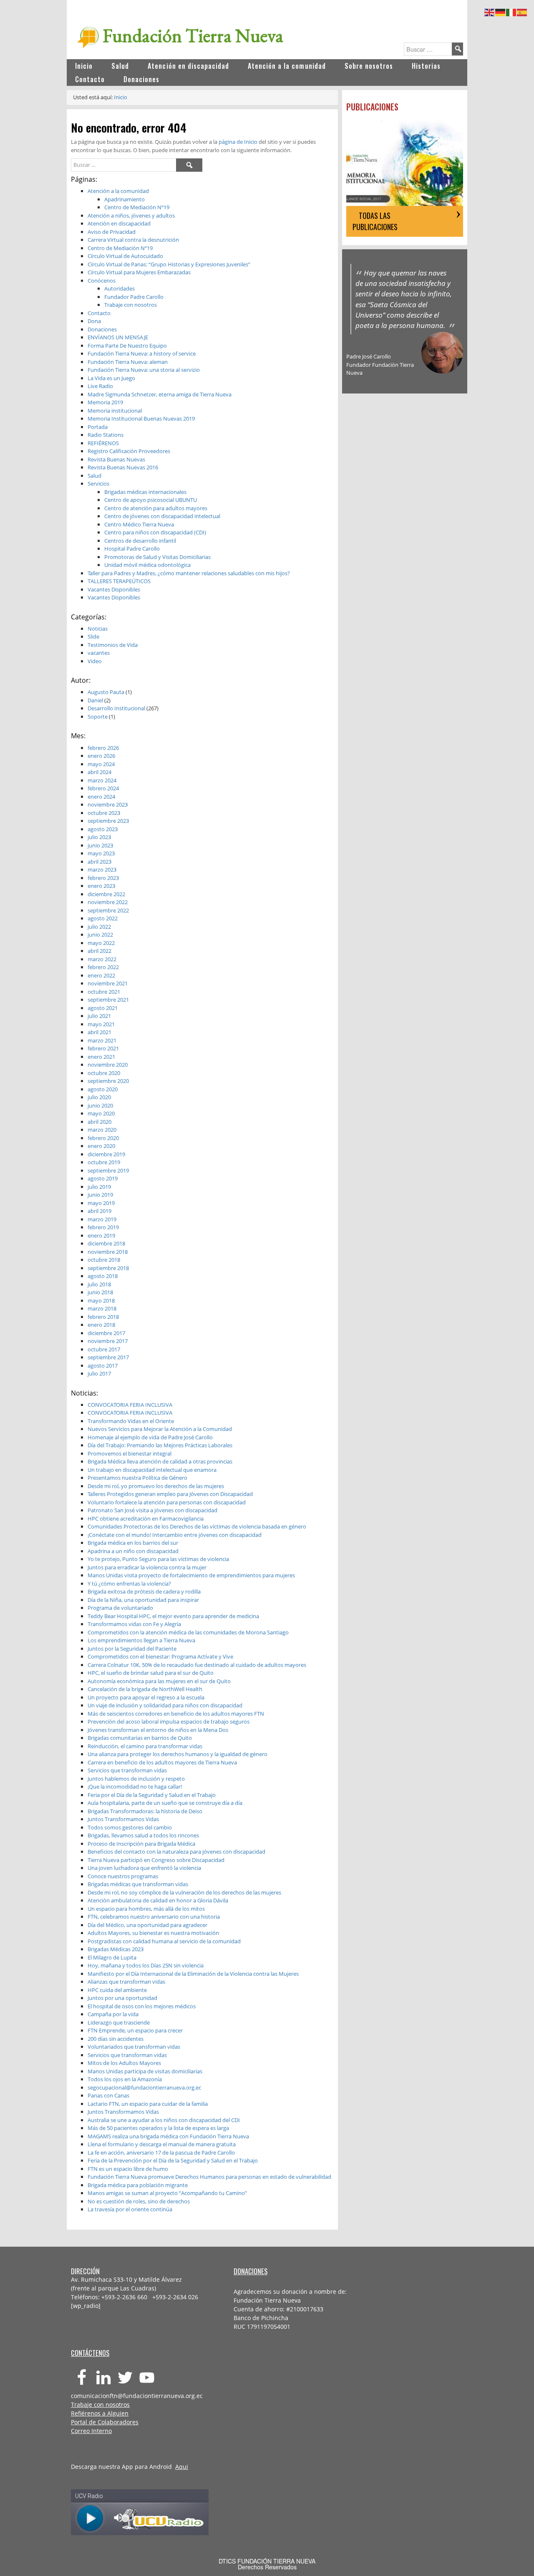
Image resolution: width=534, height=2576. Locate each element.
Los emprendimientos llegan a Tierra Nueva (141, 1640)
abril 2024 (99, 772)
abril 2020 (99, 1122)
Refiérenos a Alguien (100, 2413)
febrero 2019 (103, 1227)
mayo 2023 (101, 853)
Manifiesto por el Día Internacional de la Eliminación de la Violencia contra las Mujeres (193, 1974)
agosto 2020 (103, 1089)
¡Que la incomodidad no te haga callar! (135, 1787)
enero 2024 (101, 797)
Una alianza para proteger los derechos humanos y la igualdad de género (178, 1754)
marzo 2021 (102, 1040)
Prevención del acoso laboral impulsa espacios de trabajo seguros (169, 1722)
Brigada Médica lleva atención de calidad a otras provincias (160, 1461)
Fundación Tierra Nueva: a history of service (142, 353)
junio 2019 (100, 1195)
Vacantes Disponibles (114, 589)
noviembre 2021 (108, 983)
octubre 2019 (104, 1162)
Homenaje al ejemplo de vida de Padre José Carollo (150, 1437)
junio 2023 (100, 845)
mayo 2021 (101, 1024)
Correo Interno (91, 2431)
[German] (501, 11)
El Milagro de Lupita (112, 1957)
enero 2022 (101, 975)
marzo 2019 (102, 1219)
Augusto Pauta (106, 692)
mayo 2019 (101, 1203)
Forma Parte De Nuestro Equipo (127, 346)
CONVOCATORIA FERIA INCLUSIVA (130, 1405)
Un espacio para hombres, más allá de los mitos (146, 1909)
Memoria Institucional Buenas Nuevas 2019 (141, 418)
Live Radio (100, 386)
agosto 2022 (103, 918)
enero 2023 (101, 886)
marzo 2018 (102, 1308)
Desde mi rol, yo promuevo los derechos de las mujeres (156, 1486)
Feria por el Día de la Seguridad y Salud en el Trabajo (152, 1795)
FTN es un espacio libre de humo (128, 2169)
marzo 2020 (102, 1130)
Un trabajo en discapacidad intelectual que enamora (152, 1470)
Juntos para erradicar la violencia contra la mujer (147, 1567)
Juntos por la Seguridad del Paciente (132, 1649)
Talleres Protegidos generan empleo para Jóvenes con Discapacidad (170, 1494)
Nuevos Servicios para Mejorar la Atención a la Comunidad (160, 1429)
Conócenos (102, 281)
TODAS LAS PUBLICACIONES (375, 221)
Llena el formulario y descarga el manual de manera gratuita (162, 2144)
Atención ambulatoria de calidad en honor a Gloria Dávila (158, 1900)
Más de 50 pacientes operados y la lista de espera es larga (158, 2128)
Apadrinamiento (125, 199)
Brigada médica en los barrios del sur (133, 1543)
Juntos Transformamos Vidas (123, 1819)
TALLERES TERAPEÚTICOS (119, 581)
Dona (94, 321)
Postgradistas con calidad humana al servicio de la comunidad (164, 1941)
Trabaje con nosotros (131, 305)
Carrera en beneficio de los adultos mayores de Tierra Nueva (162, 1762)
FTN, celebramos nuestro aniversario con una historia (154, 1917)
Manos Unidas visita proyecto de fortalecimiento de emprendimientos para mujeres (191, 1575)
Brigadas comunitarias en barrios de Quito (140, 1738)
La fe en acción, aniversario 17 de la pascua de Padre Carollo (161, 2153)
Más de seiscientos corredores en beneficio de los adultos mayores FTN (176, 1714)
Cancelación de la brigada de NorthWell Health (145, 1689)
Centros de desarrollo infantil (140, 541)
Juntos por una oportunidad (122, 1998)
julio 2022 (99, 927)
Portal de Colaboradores (105, 2422)
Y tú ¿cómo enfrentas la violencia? (129, 1584)
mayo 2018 (101, 1301)
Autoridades (120, 288)
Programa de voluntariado (120, 1608)
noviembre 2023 (108, 804)
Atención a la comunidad (118, 191)
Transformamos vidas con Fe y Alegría (134, 1624)
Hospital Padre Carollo (132, 549)
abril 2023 (99, 862)
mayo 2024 (101, 764)
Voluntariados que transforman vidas (134, 2047)
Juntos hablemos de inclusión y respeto (136, 1779)
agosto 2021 (103, 1008)
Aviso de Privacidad (112, 232)
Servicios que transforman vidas (127, 1770)
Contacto (99, 313)
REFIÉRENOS (103, 443)
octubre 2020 (104, 1073)
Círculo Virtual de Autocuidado (125, 256)
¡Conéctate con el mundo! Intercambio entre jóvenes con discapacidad (175, 1535)
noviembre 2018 (108, 1252)
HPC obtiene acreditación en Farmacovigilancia (146, 1519)
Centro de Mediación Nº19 (137, 207)
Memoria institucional (115, 411)
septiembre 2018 (108, 1268)
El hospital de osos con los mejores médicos (142, 2006)
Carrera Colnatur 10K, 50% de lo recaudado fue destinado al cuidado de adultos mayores (197, 1665)
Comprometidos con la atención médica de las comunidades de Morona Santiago (188, 1632)
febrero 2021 (103, 1048)
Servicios (98, 484)
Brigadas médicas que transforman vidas (138, 1884)
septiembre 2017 (108, 1357)
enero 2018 (101, 1325)
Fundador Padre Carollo (134, 297)
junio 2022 (100, 935)
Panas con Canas (108, 2095)
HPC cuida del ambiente (117, 1990)
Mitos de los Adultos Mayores (124, 2063)
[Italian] (511, 11)
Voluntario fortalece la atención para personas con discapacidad (167, 1502)
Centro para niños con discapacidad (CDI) (155, 532)
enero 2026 (101, 756)
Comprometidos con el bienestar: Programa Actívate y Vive (160, 1656)
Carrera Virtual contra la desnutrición (133, 240)
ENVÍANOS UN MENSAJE (118, 337)
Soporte (98, 717)
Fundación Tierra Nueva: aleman (128, 362)
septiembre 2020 (108, 1081)
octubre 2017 (104, 1349)
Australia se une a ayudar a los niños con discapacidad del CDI (164, 2120)
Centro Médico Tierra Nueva (139, 524)
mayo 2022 (101, 943)
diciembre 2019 (106, 1154)
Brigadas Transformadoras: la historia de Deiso (145, 1811)
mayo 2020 (101, 1113)
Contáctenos (90, 2353)
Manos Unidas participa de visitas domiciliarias (145, 2071)
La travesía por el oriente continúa (130, 2209)
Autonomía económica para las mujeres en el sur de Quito (159, 1681)
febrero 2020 (103, 1138)
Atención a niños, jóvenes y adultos (131, 216)
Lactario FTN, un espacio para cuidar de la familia (148, 2104)
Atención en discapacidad (119, 223)
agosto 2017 (103, 1366)
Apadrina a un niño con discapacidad (133, 1551)
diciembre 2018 (106, 1243)
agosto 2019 (103, 1178)
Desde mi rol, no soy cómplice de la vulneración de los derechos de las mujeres (184, 1892)
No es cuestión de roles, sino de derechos (139, 2201)
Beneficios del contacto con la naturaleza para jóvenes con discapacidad (176, 1852)
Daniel (95, 700)
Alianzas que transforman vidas (126, 1982)
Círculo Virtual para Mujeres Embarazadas (139, 272)
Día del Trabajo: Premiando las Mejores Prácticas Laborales (160, 1445)
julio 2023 (99, 837)
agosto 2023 (103, 829)
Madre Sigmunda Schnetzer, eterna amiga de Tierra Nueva (160, 394)
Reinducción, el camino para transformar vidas (145, 1746)
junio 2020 (100, 1105)
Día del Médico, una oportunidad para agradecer (147, 1925)
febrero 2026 (103, 748)
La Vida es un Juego (111, 378)
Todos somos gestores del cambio (130, 1827)
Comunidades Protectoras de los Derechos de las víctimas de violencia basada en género (197, 1526)
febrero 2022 (103, 967)
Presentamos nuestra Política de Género (137, 1478)
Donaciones (102, 329)
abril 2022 (99, 951)
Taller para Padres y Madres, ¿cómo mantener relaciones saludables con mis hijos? (189, 573)
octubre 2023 (104, 813)
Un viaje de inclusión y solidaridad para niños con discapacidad (165, 1705)
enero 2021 (101, 1057)
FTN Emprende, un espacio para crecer (135, 2030)
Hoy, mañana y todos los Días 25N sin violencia (146, 1965)
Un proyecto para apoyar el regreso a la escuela (146, 1697)
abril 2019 (99, 1211)
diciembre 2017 (106, 1333)
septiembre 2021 (108, 1000)
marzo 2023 (102, 870)
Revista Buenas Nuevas (116, 459)
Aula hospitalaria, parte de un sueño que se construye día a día (165, 1803)
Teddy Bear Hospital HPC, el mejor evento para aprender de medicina (173, 1616)
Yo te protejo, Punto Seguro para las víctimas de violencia (158, 1559)
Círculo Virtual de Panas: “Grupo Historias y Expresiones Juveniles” (169, 264)
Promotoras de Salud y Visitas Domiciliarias (157, 557)
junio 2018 (100, 1292)
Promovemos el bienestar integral (130, 1453)
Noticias (98, 629)
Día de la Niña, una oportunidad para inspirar (143, 1600)
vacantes (99, 653)
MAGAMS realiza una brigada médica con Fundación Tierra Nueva (168, 2136)
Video (95, 661)
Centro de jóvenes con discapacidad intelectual (162, 516)
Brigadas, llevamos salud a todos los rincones (143, 1835)
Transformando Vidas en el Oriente (131, 1421)
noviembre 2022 (108, 902)
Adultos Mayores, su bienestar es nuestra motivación (153, 1933)
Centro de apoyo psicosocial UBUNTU (151, 500)
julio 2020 (99, 1097)
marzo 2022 (102, 959)
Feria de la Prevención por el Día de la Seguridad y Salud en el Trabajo (173, 2160)
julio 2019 (99, 1187)
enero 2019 (101, 1235)
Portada (98, 427)
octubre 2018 (104, 1260)
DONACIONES (251, 2271)
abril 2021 (99, 1032)
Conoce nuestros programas (123, 1876)
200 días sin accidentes (116, 2039)
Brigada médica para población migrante (138, 2185)
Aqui (182, 2467)
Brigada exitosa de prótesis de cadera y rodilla (144, 1591)
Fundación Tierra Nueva (193, 35)
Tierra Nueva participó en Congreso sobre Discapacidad (156, 1860)
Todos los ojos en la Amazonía (125, 2079)
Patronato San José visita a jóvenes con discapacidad (152, 1510)
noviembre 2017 (108, 1341)
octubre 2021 (104, 992)
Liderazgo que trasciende (119, 2022)
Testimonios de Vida (113, 645)
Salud (94, 476)
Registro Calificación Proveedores (129, 451)
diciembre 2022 (106, 894)
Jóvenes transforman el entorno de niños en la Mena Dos (158, 1730)
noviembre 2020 (108, 1065)
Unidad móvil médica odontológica (147, 565)
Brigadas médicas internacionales (145, 492)
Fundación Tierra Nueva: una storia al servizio (144, 370)
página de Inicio (239, 142)
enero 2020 (101, 1146)
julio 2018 (99, 1284)
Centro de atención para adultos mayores (156, 508)
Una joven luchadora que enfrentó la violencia (144, 1868)
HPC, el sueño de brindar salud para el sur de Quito (151, 1673)
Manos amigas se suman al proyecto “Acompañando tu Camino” (167, 2193)
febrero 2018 (103, 1317)
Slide (93, 636)
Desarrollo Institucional (116, 708)
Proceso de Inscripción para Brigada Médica (141, 1844)
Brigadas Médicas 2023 (116, 1949)
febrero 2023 (103, 878)
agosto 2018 (103, 1276)
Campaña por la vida (113, 2014)
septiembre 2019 (108, 1170)
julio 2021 (99, 1016)
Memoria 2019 (105, 402)
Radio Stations (106, 435)
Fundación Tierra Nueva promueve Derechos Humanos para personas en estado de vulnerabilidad (209, 2177)
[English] (490, 11)
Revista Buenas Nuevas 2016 (123, 467)
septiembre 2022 (108, 910)
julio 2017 (99, 1373)
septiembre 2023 (108, 821)
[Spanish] (522, 11)
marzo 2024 (102, 780)
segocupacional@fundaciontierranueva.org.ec (144, 2087)
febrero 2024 (103, 788)
